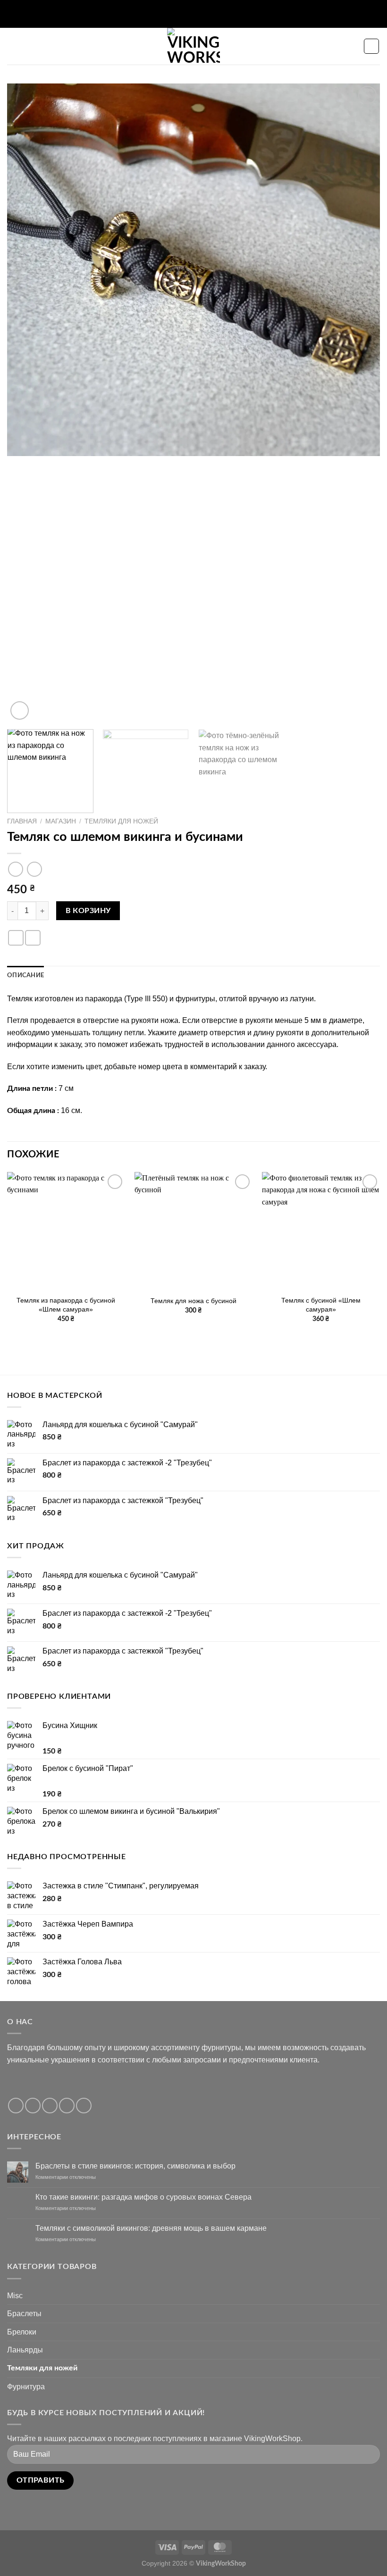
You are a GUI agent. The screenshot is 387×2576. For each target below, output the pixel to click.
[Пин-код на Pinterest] (33, 938)
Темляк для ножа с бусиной (193, 1301)
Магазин (61, 821)
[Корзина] (371, 46)
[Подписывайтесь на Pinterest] (84, 2106)
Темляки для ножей (121, 821)
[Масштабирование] (20, 710)
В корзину (88, 911)
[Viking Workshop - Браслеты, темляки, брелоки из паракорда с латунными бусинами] (194, 46)
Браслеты (24, 2314)
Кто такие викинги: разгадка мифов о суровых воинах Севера (143, 2197)
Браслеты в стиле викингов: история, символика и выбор (135, 2166)
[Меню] (13, 46)
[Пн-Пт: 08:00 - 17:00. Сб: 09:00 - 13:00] (186, 14)
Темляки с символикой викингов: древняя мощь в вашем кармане (151, 2228)
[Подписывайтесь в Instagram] (33, 2106)
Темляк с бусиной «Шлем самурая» (321, 1305)
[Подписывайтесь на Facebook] (16, 2106)
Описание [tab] (25, 975)
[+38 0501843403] (215, 14)
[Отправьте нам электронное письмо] (67, 2106)
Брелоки (22, 2332)
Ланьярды (25, 2350)
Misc (15, 2296)
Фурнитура (26, 2387)
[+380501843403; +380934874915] (201, 14)
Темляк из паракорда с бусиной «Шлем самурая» (66, 1305)
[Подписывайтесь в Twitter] (50, 2106)
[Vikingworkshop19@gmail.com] (171, 14)
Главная (22, 821)
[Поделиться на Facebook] (16, 938)
